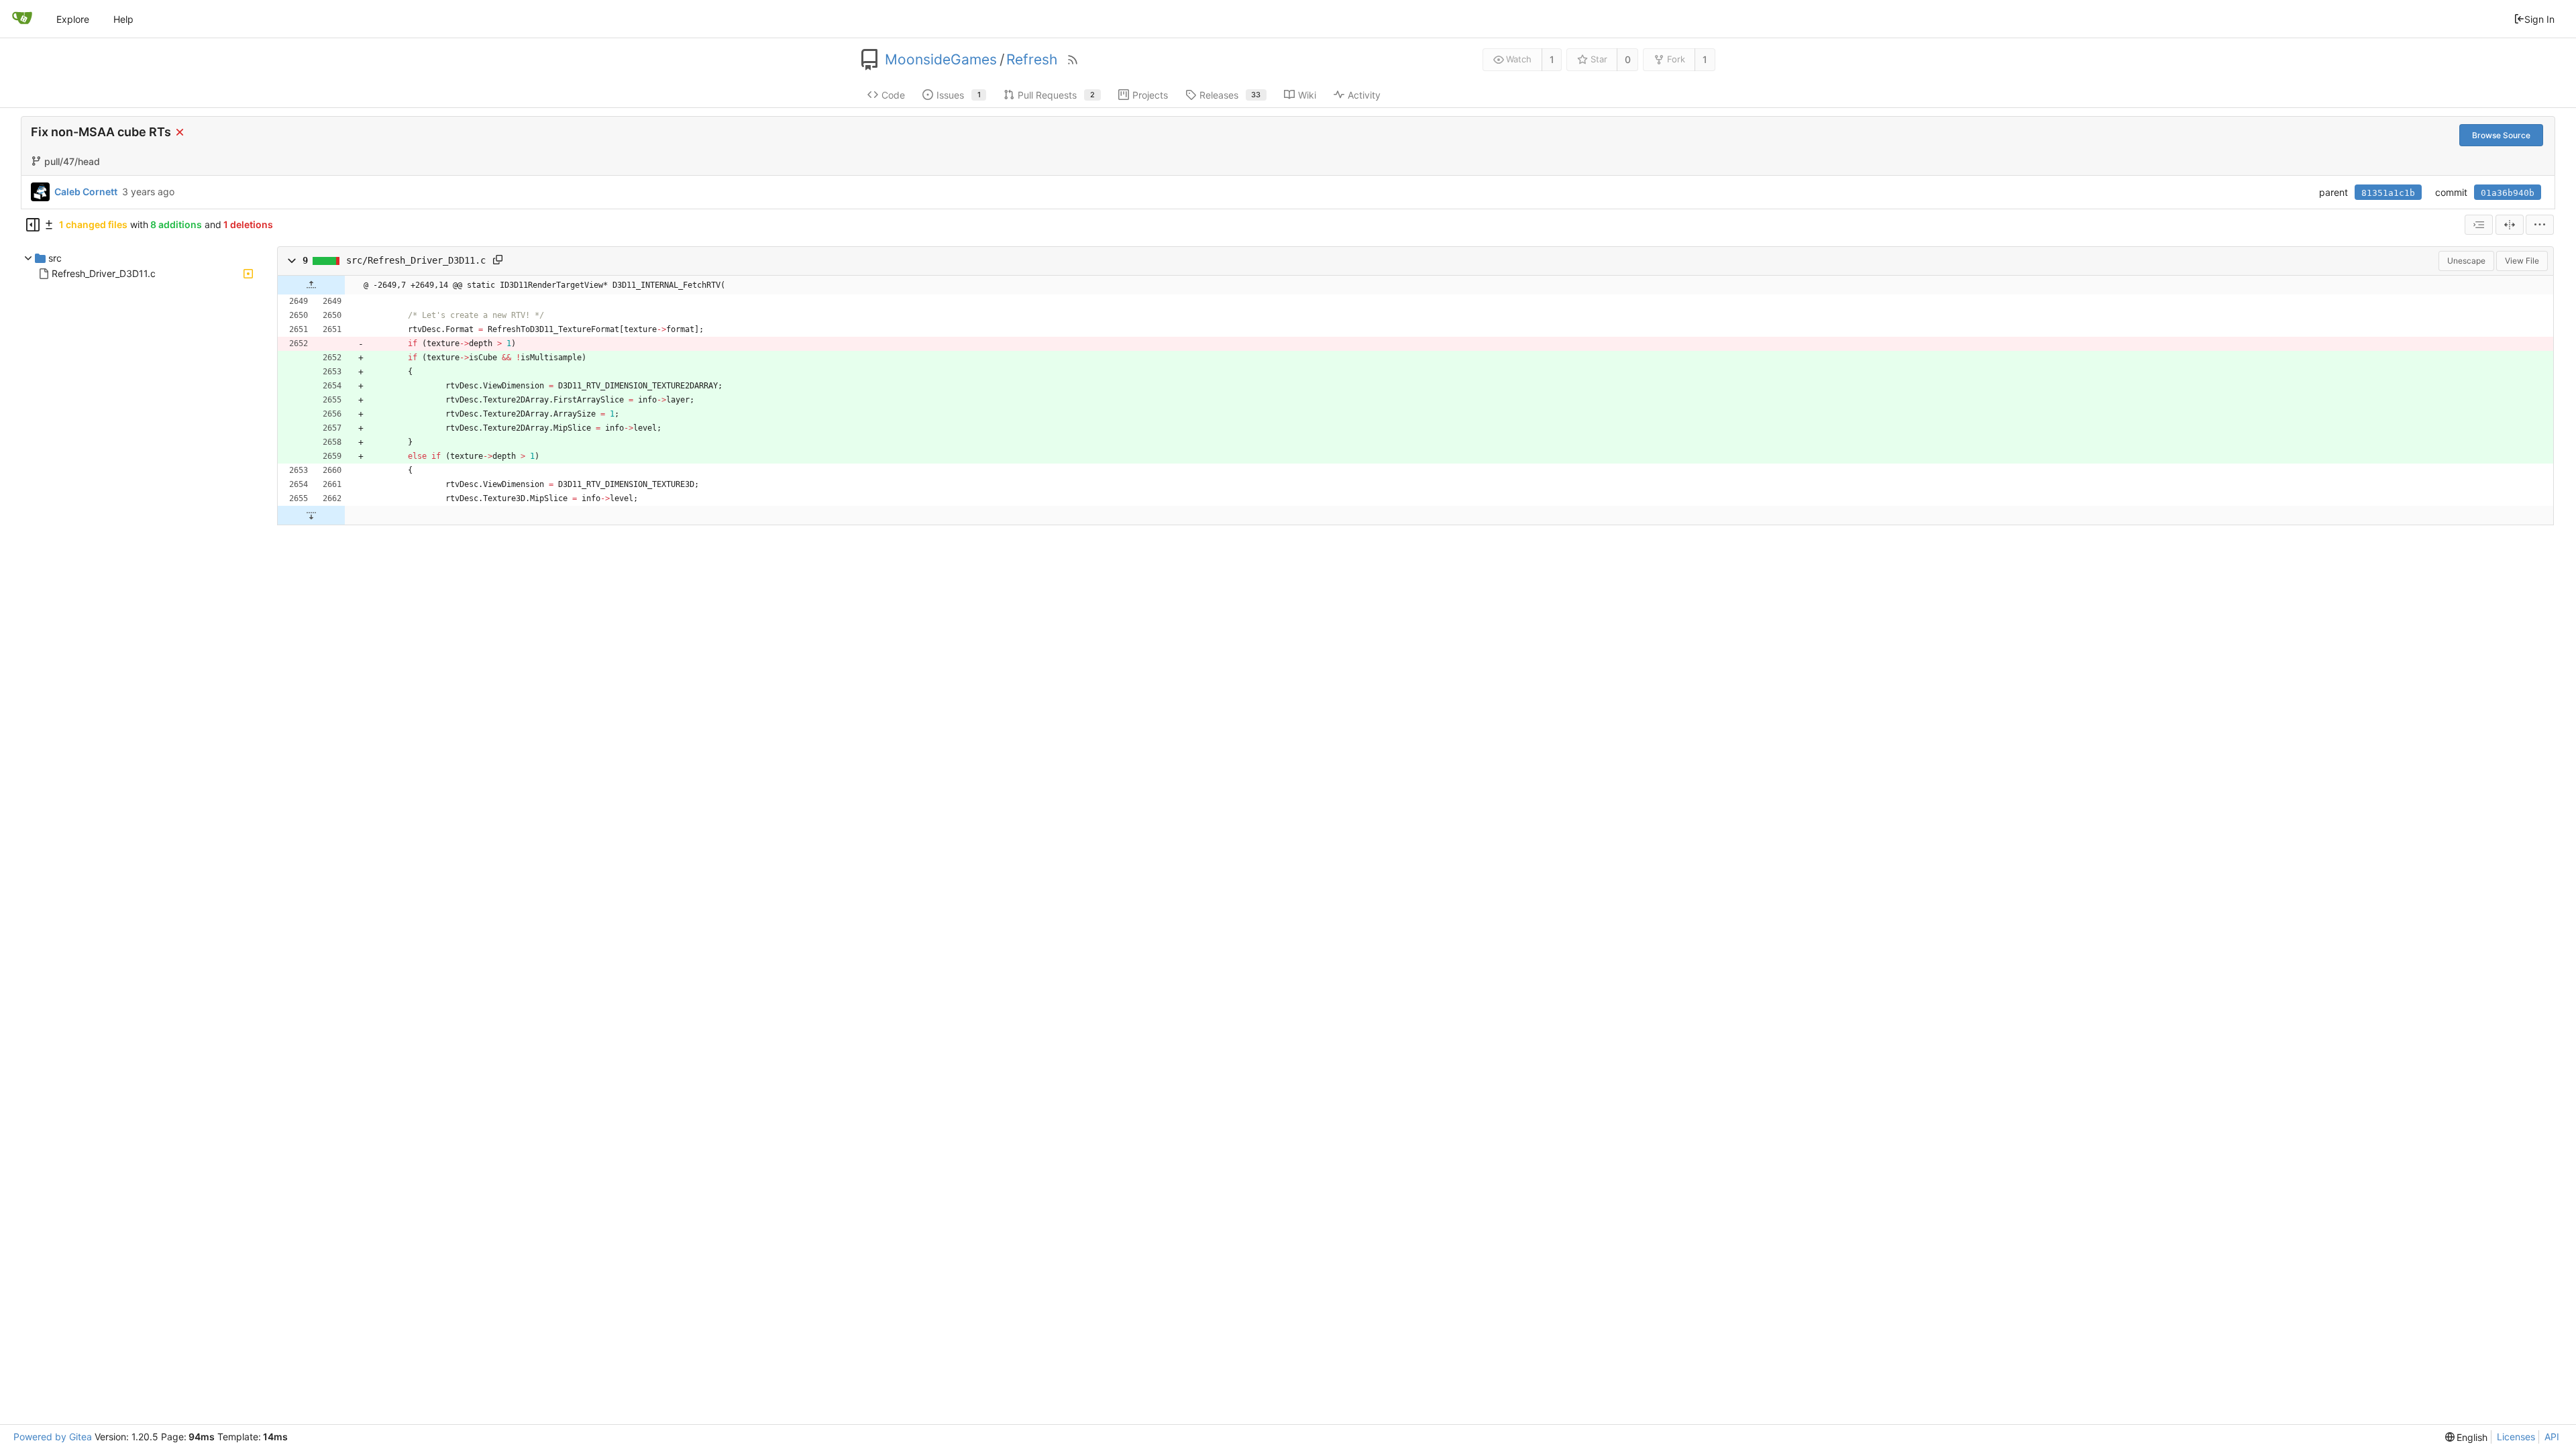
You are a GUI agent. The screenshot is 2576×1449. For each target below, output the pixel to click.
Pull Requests (1056, 95)
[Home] (22, 19)
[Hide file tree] (33, 225)
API (2552, 1437)
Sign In (2539, 19)
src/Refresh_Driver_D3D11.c (416, 260)
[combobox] (2479, 225)
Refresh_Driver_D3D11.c (104, 273)
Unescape (2466, 261)
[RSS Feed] (1073, 60)
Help (123, 19)
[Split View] (2510, 225)
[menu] (2540, 225)
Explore (73, 19)
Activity (1364, 95)
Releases (1230, 95)
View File (2522, 261)
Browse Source (2501, 135)
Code (893, 95)
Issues (959, 95)
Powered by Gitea (53, 1437)
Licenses (2516, 1437)
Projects (1150, 95)
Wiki (1307, 95)
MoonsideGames (941, 60)
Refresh (1032, 60)
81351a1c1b (2388, 193)
